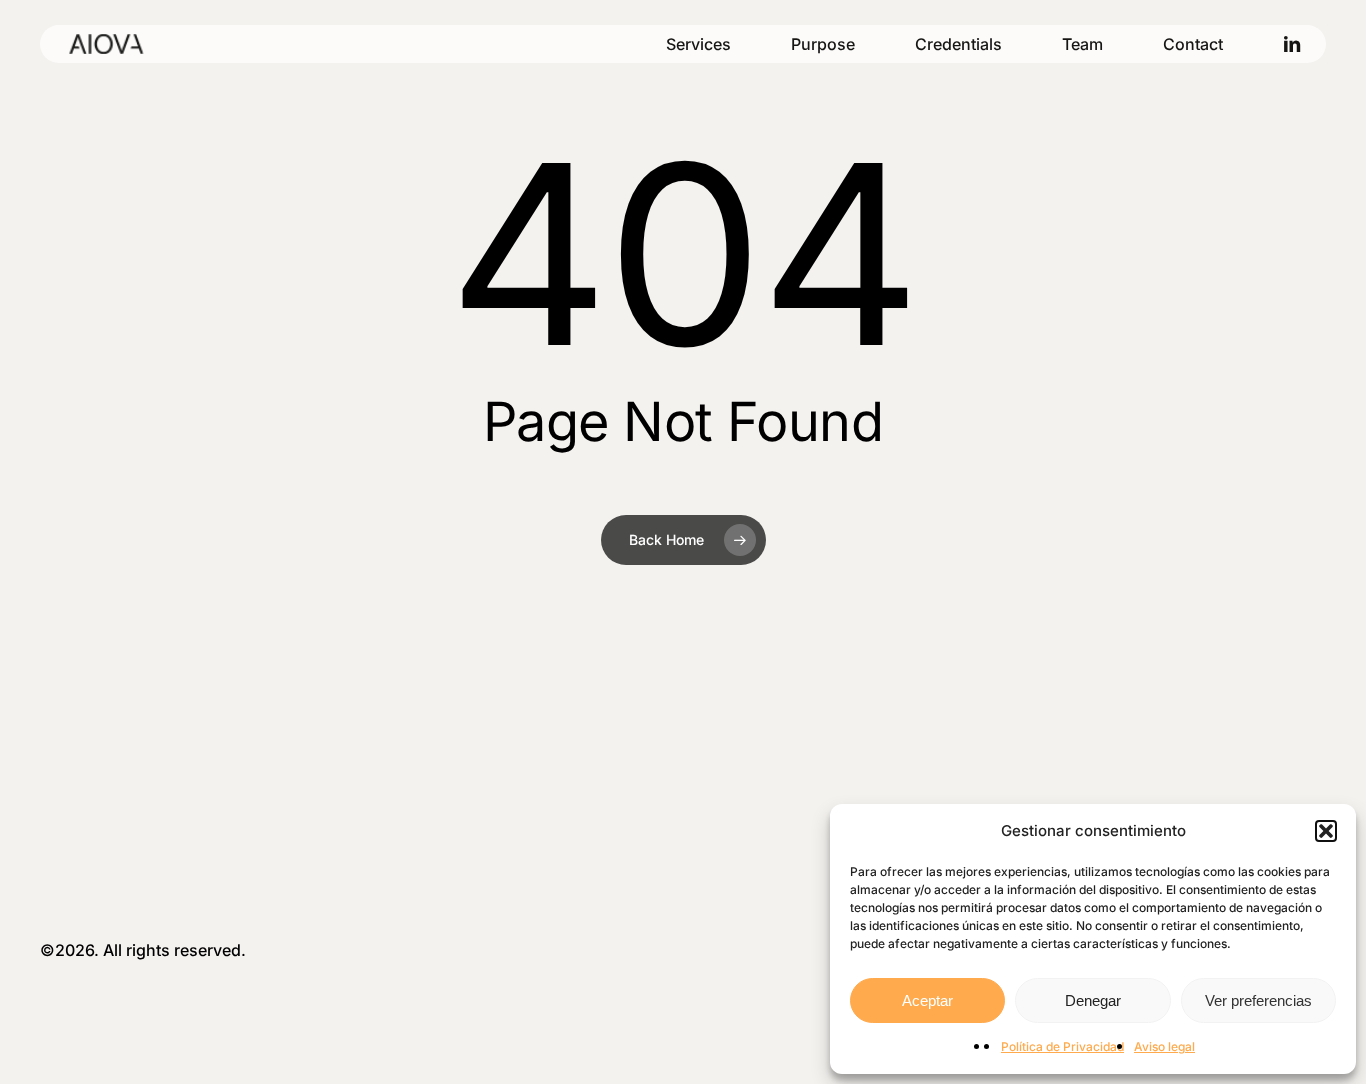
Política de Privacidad (1062, 1046)
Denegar (1093, 1000)
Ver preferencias (1258, 1000)
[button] (1326, 831)
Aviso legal (1164, 1046)
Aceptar (927, 1000)
